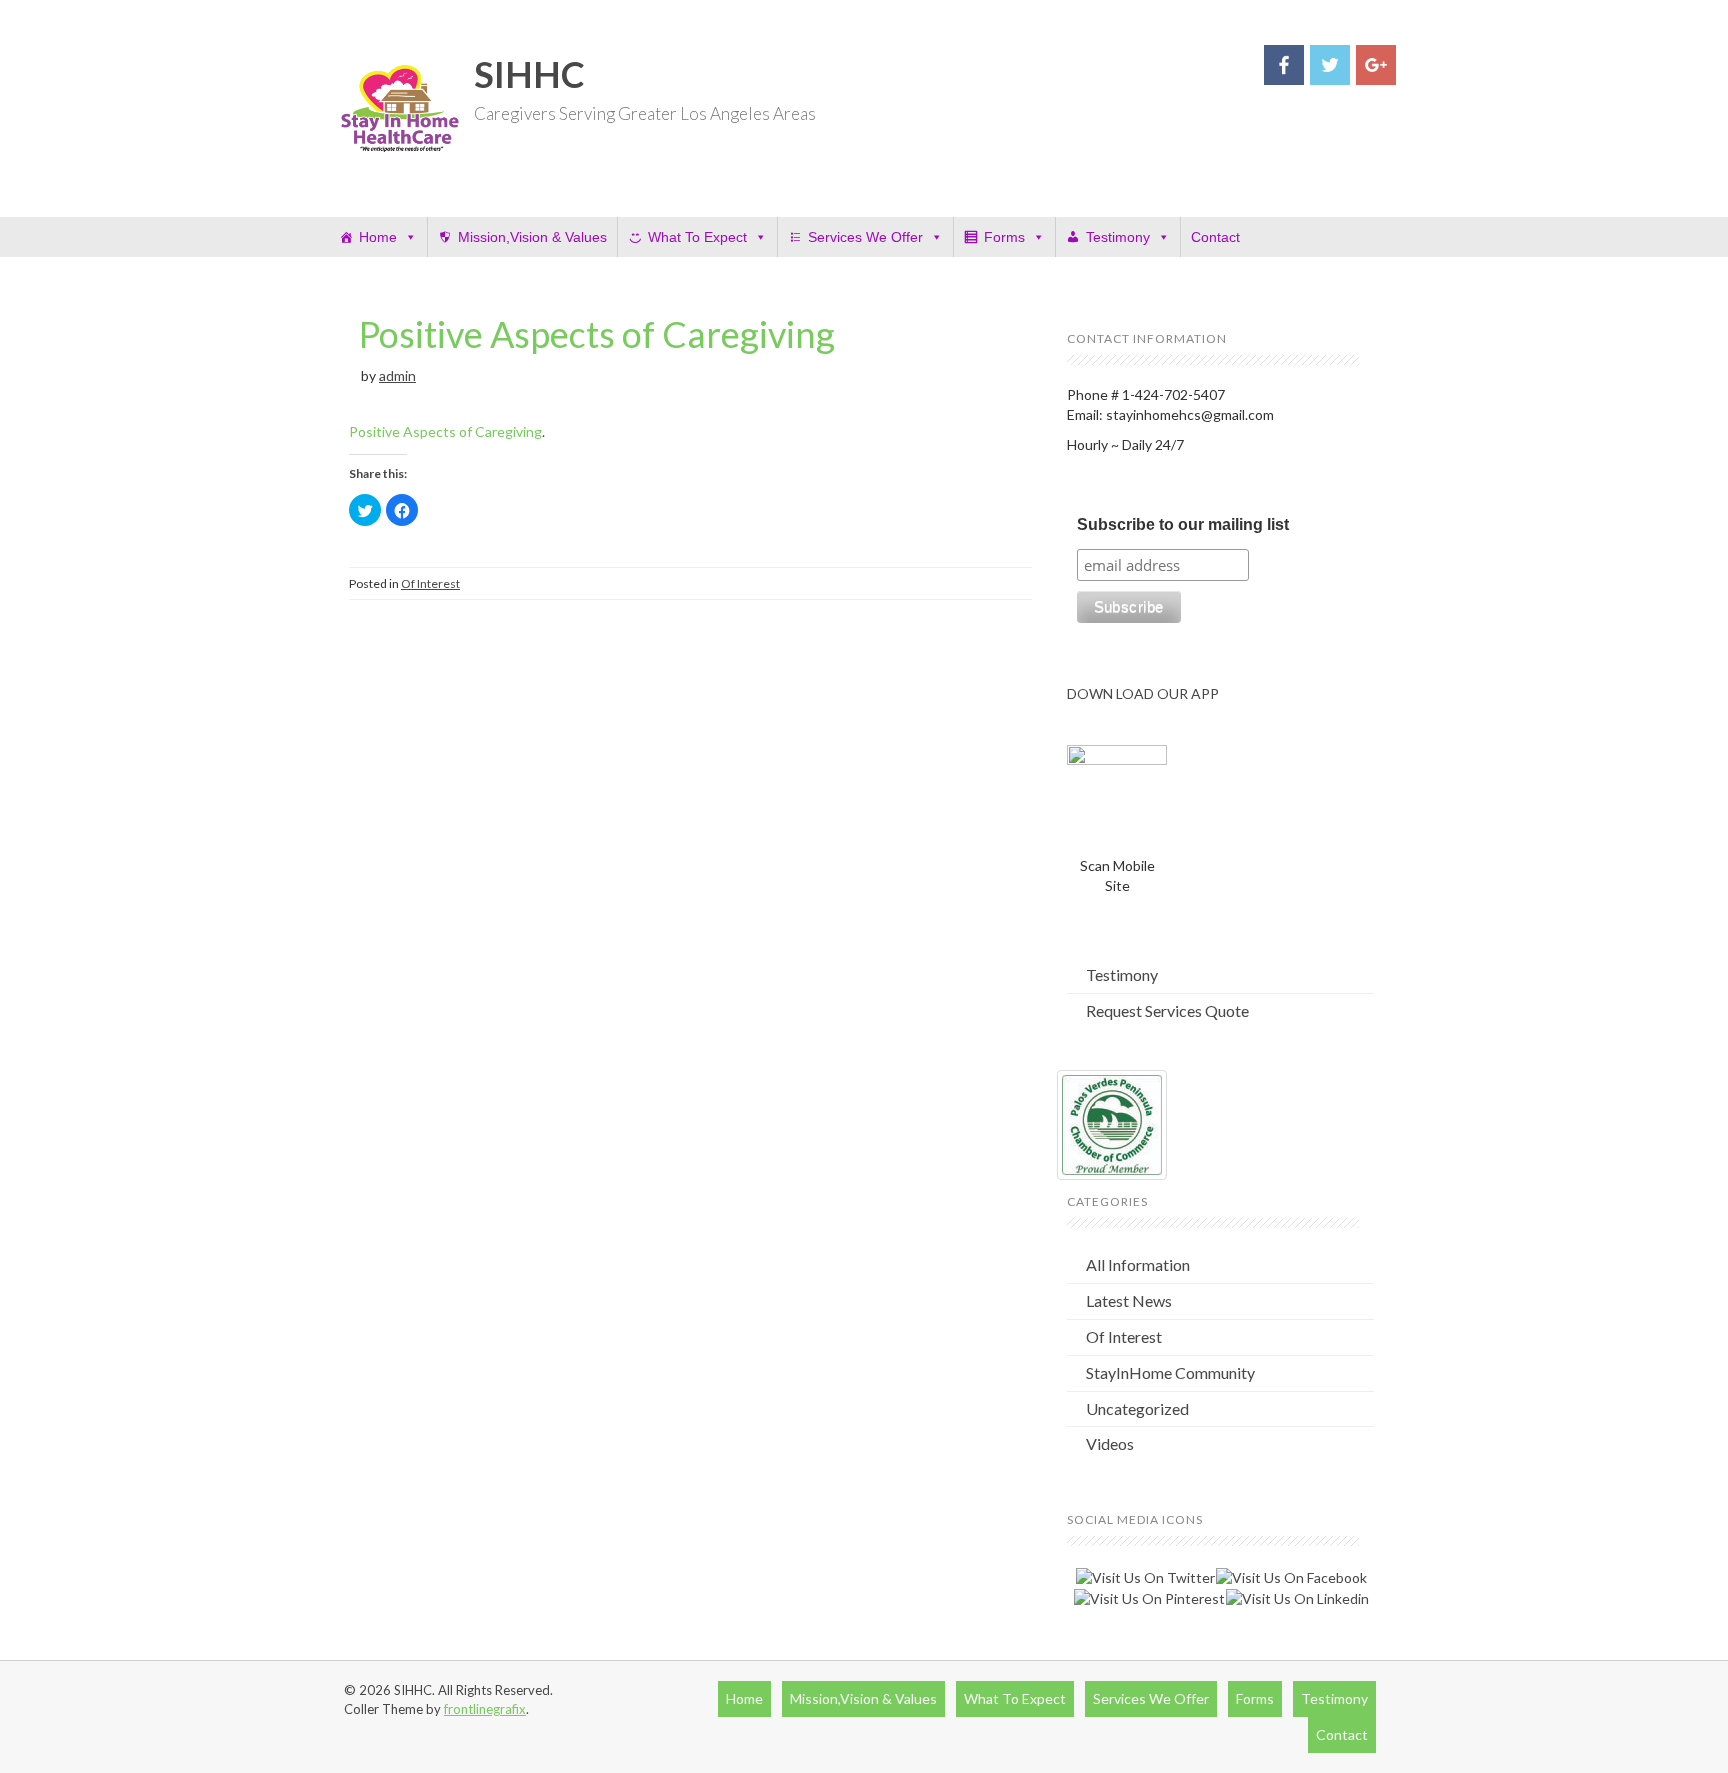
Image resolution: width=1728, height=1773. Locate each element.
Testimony (1118, 237)
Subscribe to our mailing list (1183, 524)
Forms (1004, 237)
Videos (1110, 1443)
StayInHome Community (1170, 1372)
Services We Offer (865, 237)
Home (378, 237)
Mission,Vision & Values (532, 237)
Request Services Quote (1167, 1010)
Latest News (1129, 1300)
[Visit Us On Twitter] (1145, 1575)
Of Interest (430, 583)
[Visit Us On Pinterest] (1149, 1597)
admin (397, 375)
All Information (1138, 1264)
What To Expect (697, 237)
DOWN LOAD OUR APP (1143, 693)
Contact (1215, 237)
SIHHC (529, 74)
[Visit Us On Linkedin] (1297, 1597)
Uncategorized (1137, 1408)
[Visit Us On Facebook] (1291, 1575)
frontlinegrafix (485, 1709)
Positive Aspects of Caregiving (597, 334)
